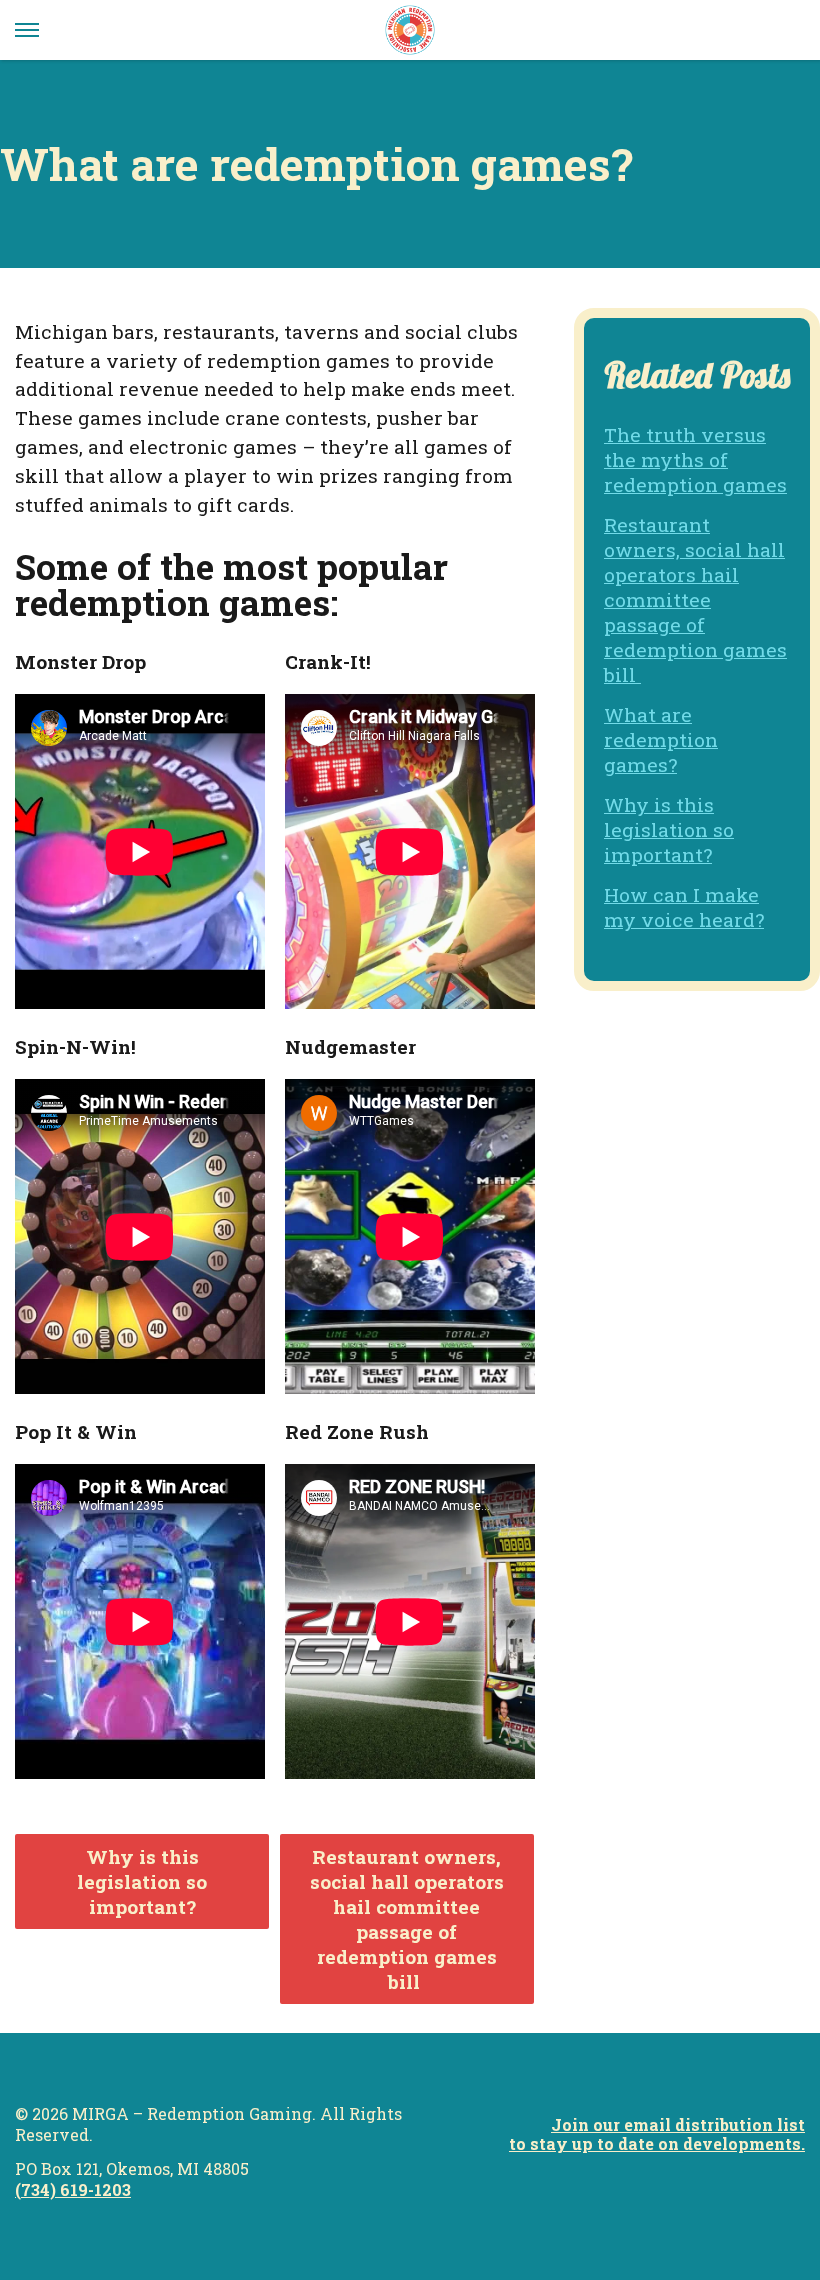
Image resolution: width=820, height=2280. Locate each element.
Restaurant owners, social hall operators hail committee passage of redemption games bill (407, 1919)
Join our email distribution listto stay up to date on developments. (657, 2134)
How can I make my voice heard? (684, 907)
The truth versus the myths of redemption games (695, 459)
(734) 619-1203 (73, 2189)
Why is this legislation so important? (142, 1881)
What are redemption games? (661, 739)
